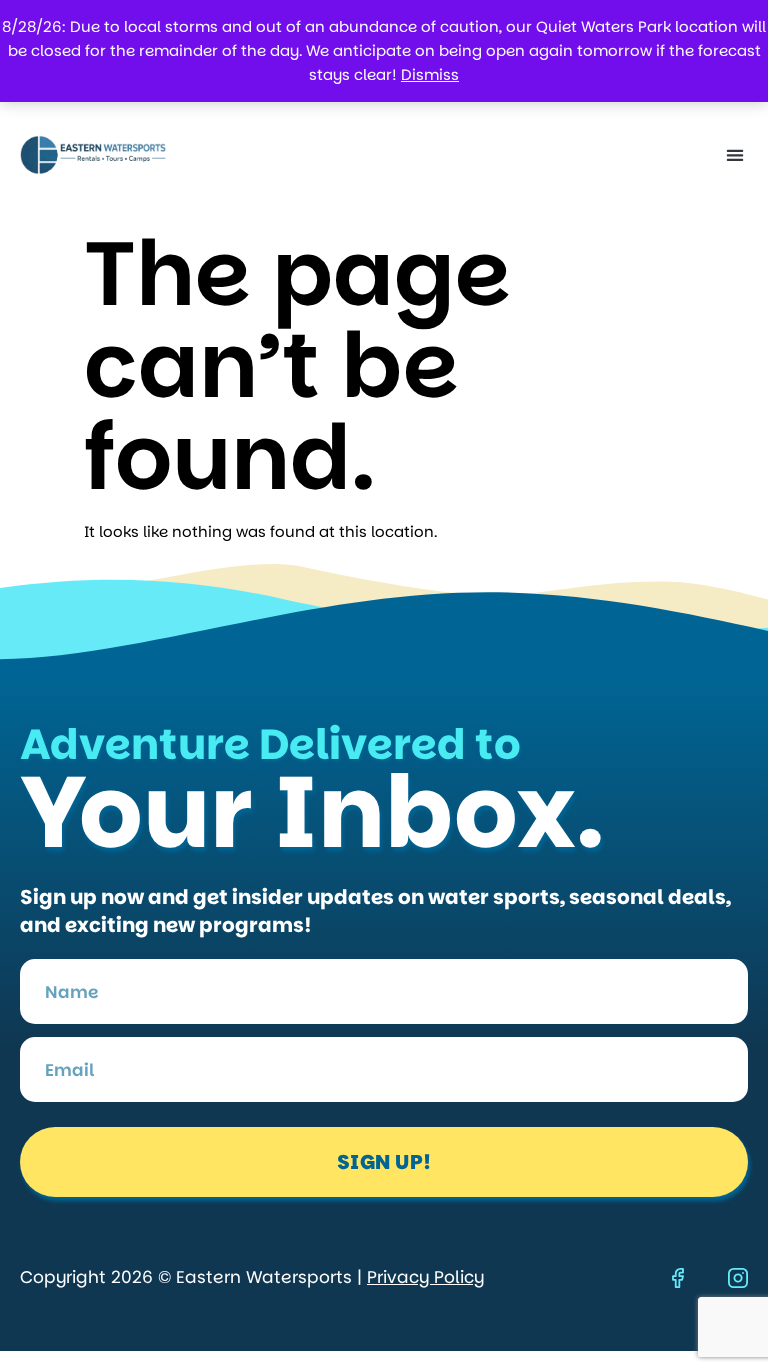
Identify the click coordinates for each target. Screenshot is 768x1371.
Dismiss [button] (430, 74)
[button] (734, 155)
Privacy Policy (425, 1277)
